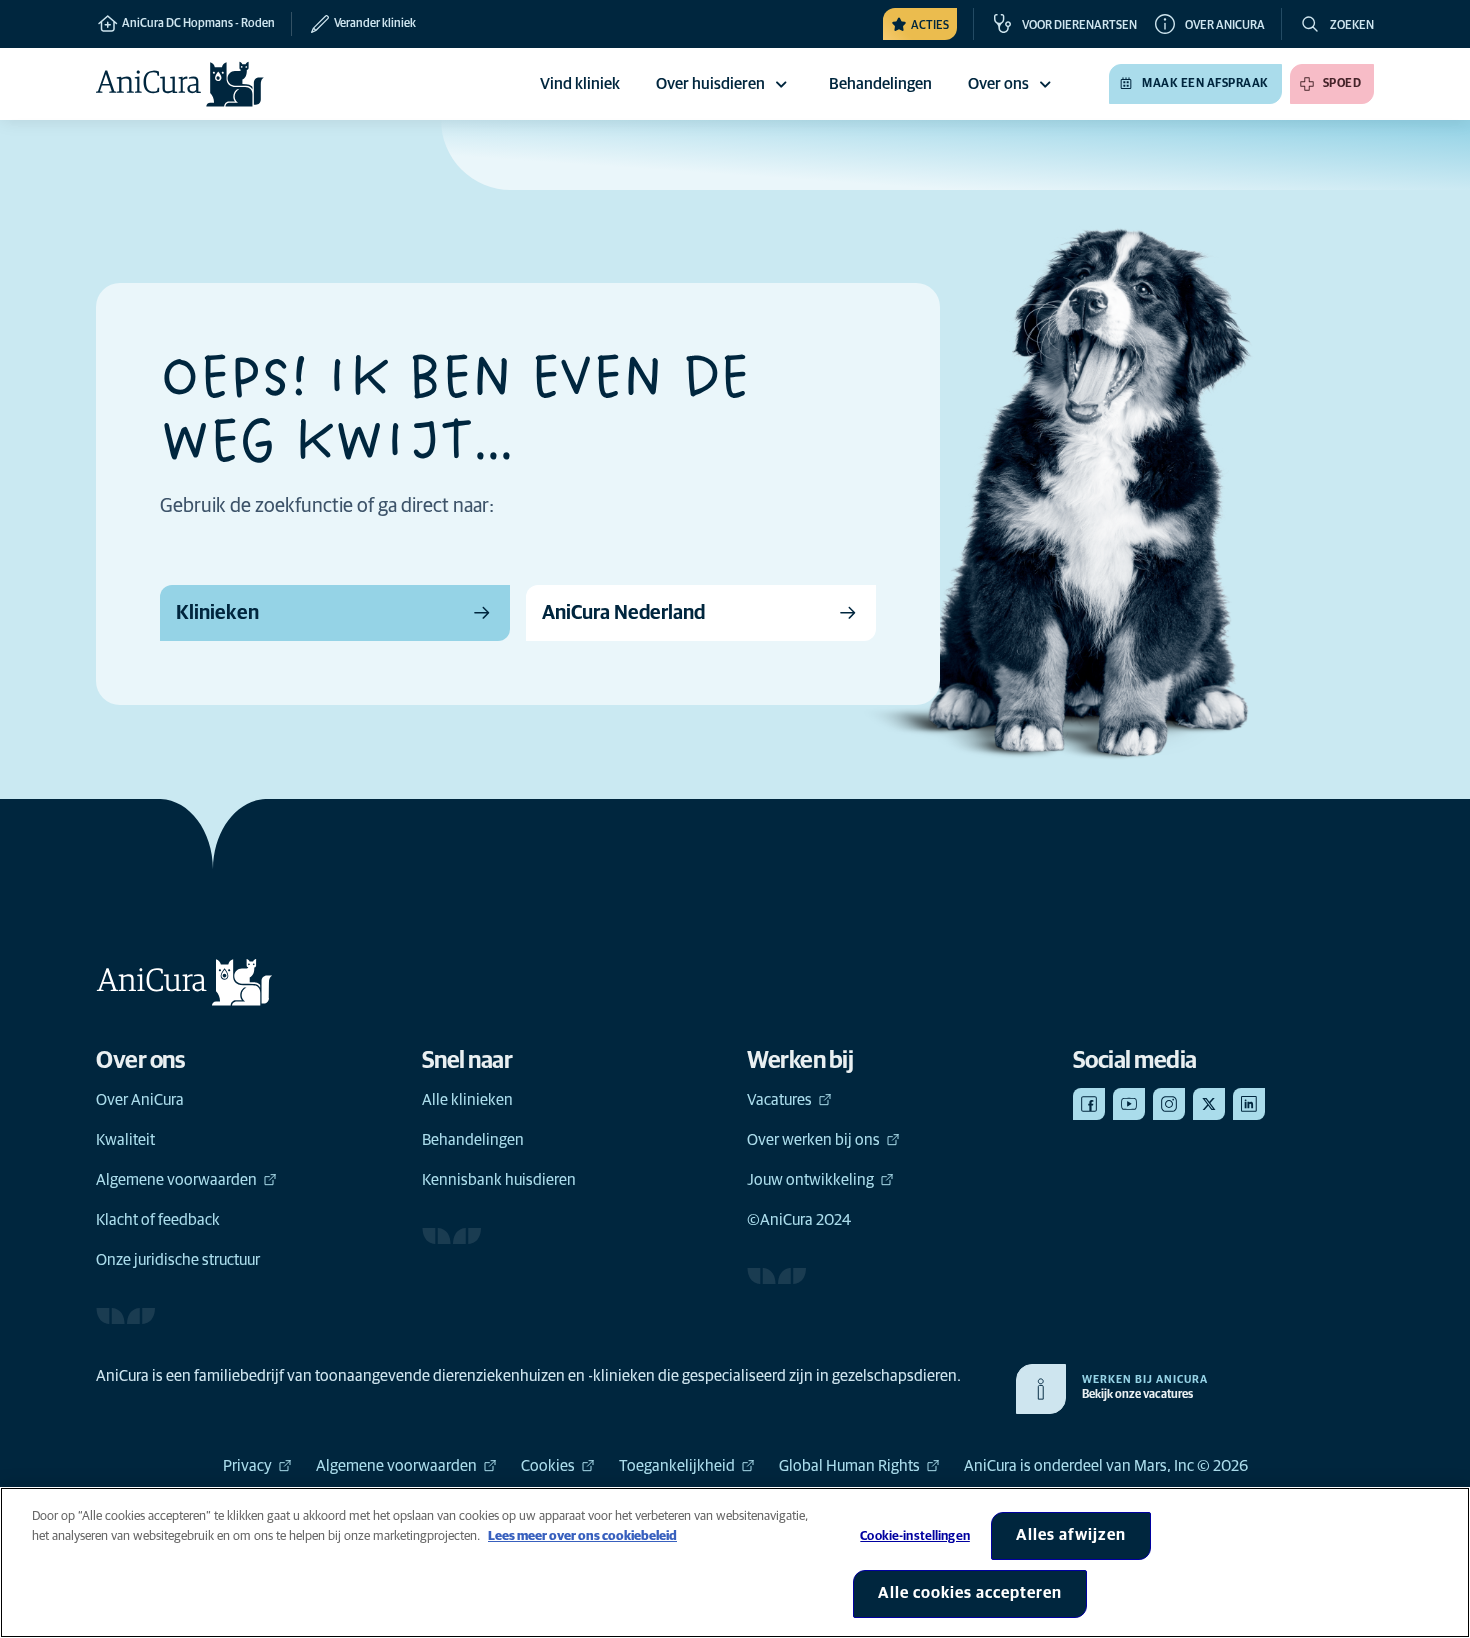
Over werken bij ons (813, 1140)
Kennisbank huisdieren (499, 1180)
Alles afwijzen (1071, 1535)
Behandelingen (473, 1140)
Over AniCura (140, 1100)
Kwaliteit (125, 1140)
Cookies (548, 1466)
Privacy (247, 1466)
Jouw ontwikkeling (810, 1180)
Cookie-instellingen (914, 1536)
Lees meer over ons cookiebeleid (582, 1536)
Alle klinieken (467, 1100)
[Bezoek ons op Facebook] (1089, 1104)
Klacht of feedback (158, 1220)
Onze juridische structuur (178, 1260)
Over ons (998, 84)
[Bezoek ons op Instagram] (1169, 1104)
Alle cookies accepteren (970, 1593)
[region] (735, 1562)
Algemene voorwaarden (176, 1180)
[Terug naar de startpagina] (180, 84)
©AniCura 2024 (799, 1220)
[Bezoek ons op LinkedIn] (1249, 1104)
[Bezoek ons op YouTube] (1129, 1104)
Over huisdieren (710, 84)
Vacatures (779, 1100)
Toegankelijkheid (677, 1466)
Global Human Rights (849, 1466)
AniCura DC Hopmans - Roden (197, 24)
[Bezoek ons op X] (1209, 1104)
